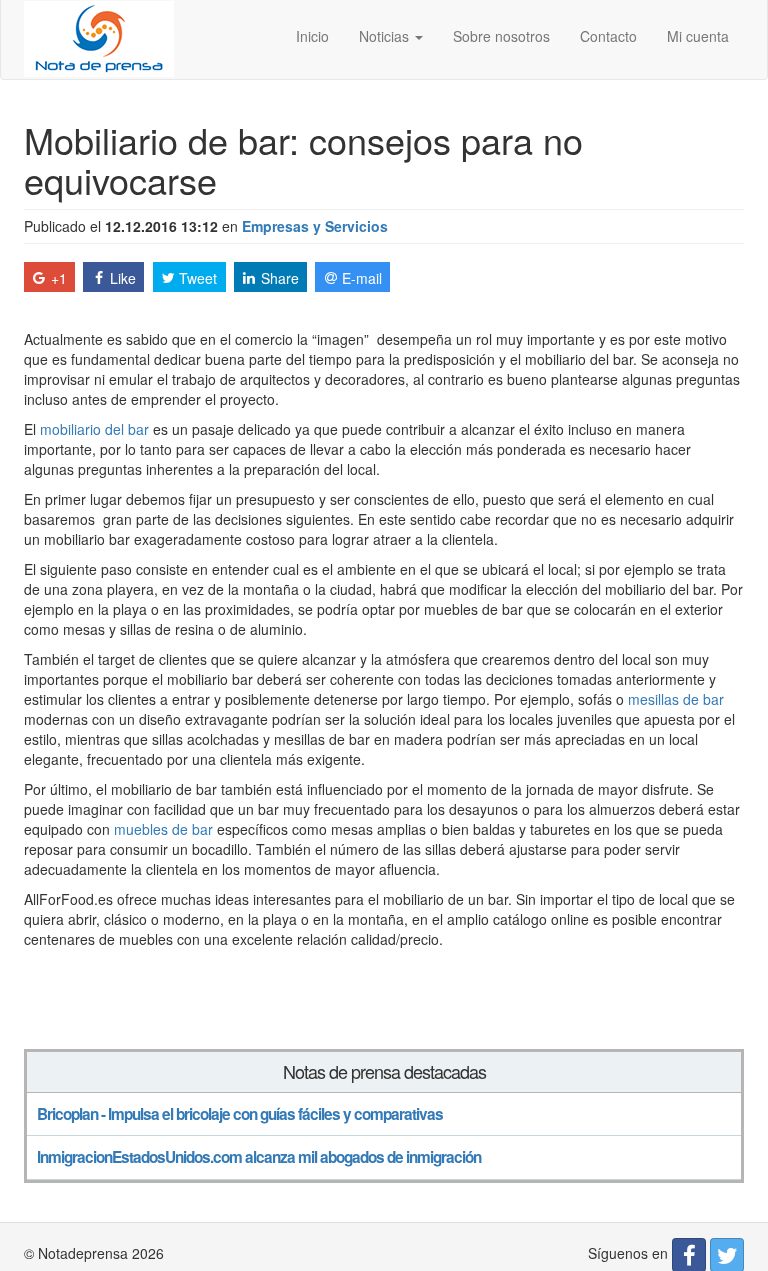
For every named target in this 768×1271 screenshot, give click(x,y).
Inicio (312, 36)
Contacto (608, 36)
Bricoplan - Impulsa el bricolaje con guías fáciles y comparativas (240, 1114)
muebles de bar (163, 829)
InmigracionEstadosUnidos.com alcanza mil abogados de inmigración (259, 1157)
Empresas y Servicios (315, 226)
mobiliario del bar (94, 429)
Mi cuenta (698, 36)
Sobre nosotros (501, 36)
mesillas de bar (676, 699)
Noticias (386, 36)
